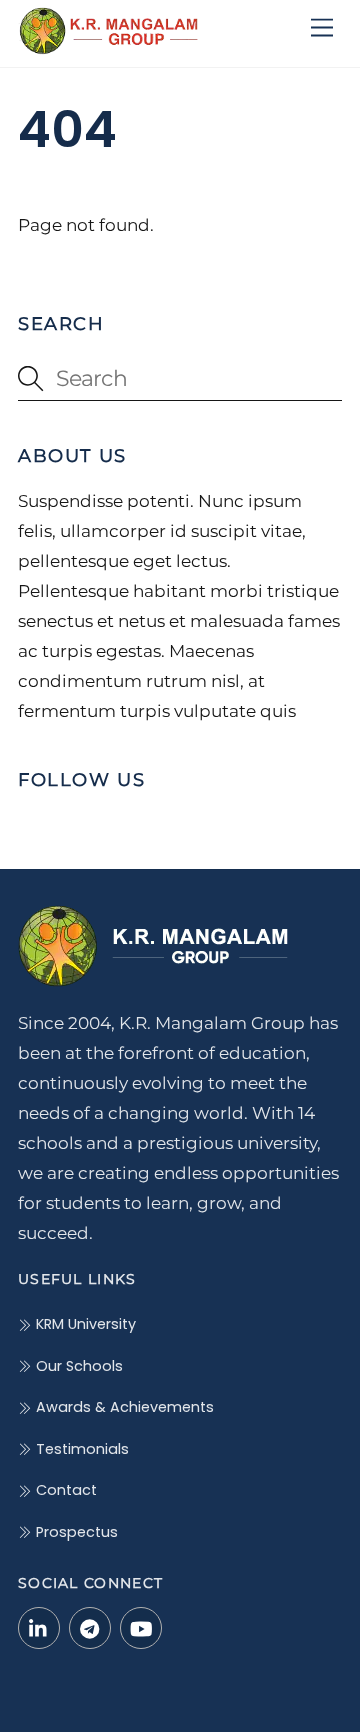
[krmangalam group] (108, 46)
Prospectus (75, 1532)
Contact (64, 1490)
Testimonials (80, 1449)
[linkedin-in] (39, 1627)
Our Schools (77, 1366)
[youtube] (141, 1627)
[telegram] (90, 1627)
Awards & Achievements (123, 1407)
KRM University (84, 1324)
